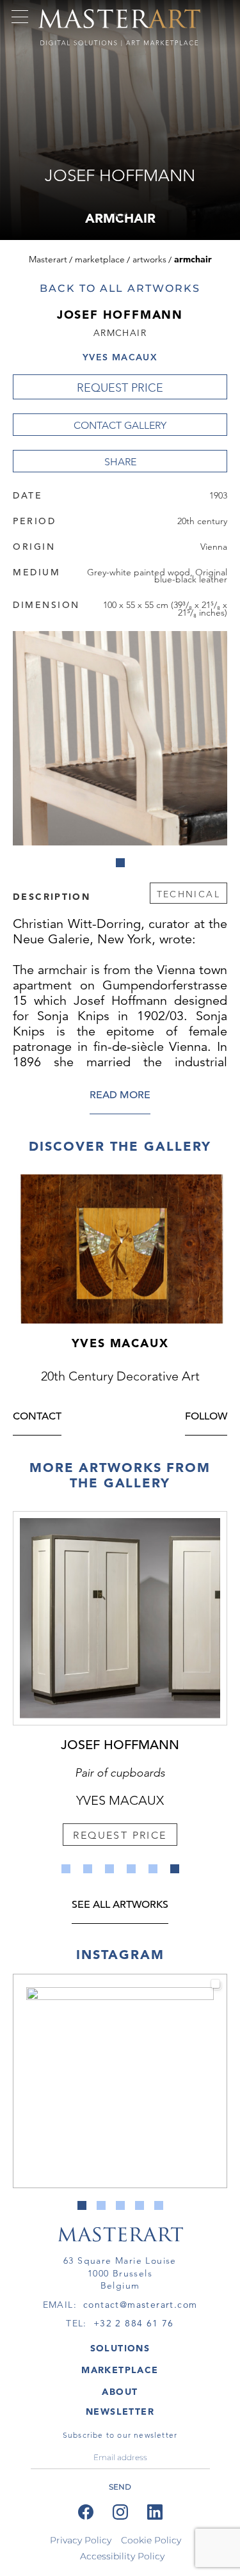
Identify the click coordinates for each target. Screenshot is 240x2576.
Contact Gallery (120, 425)
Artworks (149, 259)
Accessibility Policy (122, 2556)
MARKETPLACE (120, 2370)
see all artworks (120, 1906)
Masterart (48, 259)
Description (52, 896)
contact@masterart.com (140, 2305)
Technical (188, 894)
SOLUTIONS (120, 2348)
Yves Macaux (120, 357)
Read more (120, 1096)
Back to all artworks (120, 288)
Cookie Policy (151, 2540)
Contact (37, 1417)
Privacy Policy (81, 2540)
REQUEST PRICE (120, 388)
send (120, 2487)
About (120, 2392)
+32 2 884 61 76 (134, 2323)
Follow (206, 1417)
